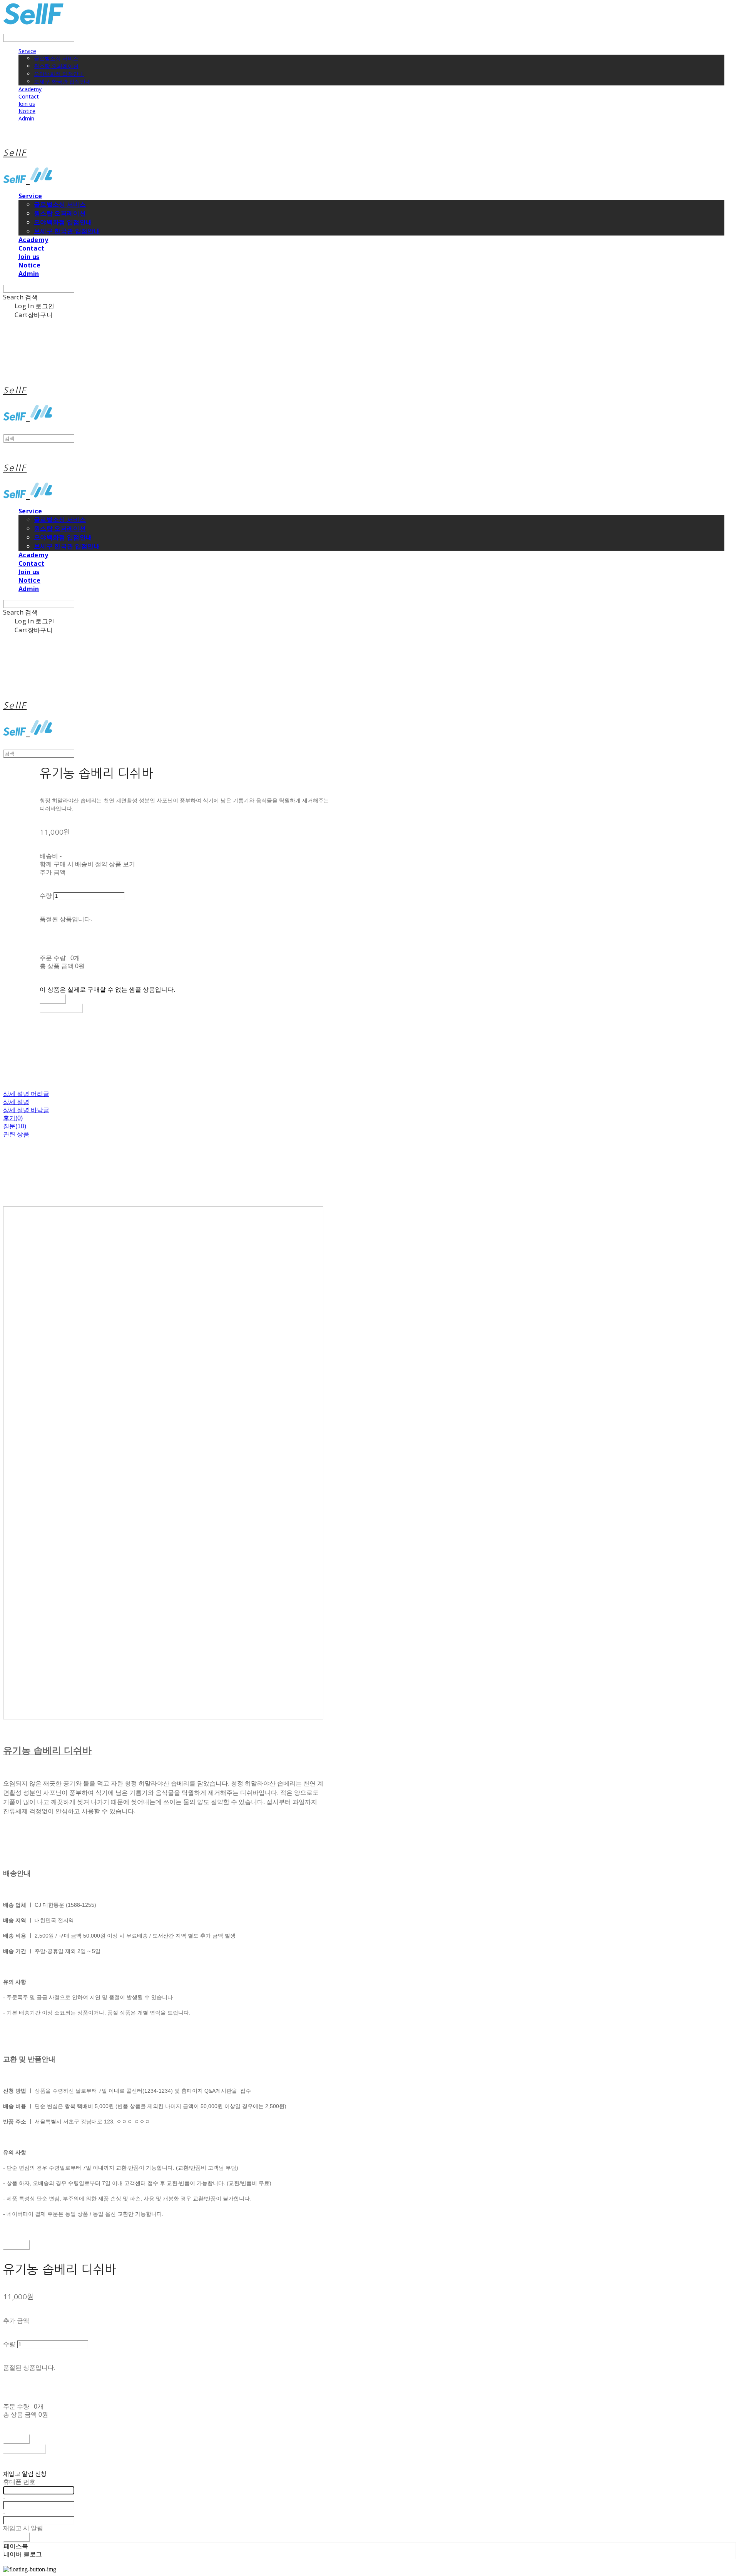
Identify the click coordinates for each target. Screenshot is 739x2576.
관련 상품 (16, 1134)
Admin (26, 118)
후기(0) (13, 1118)
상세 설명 (16, 1102)
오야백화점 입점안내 (59, 74)
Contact (29, 96)
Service (27, 51)
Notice (27, 111)
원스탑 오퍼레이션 (56, 66)
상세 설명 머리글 (26, 1094)
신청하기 (16, 2537)
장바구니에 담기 (25, 2449)
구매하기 (16, 2245)
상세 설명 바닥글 (26, 1110)
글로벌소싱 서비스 (56, 58)
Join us (27, 104)
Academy (30, 89)
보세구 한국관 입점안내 (62, 81)
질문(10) (15, 1126)
